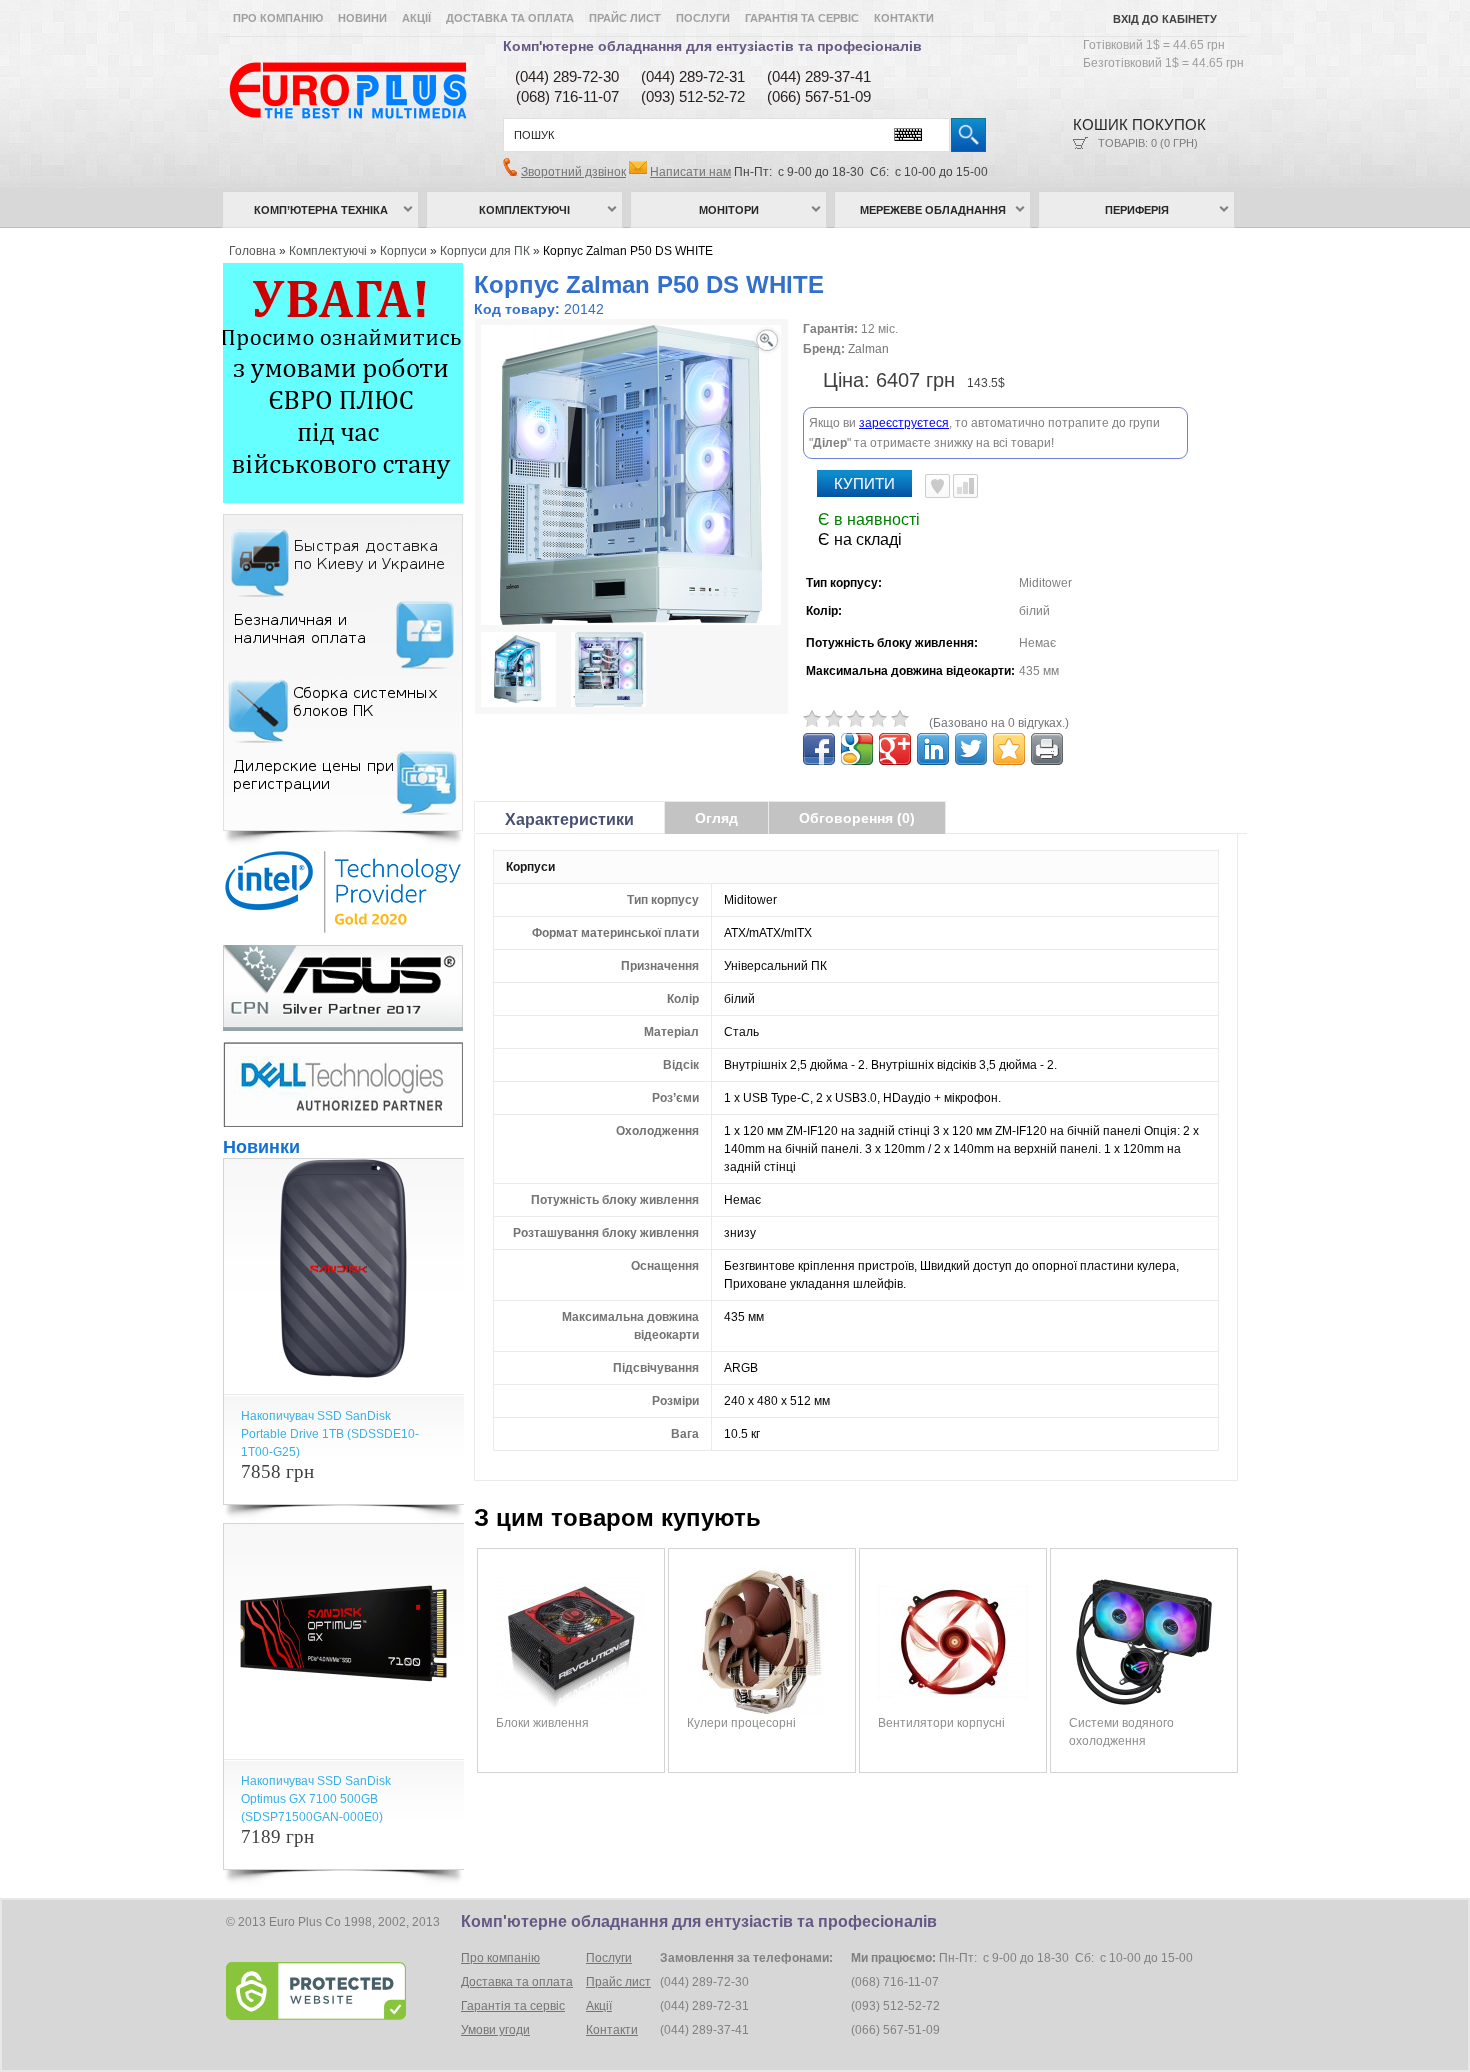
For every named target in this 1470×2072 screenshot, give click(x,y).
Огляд (716, 818)
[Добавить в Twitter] (971, 749)
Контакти (904, 18)
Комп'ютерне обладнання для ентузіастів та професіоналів (712, 46)
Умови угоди (495, 2030)
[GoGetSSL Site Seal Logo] (341, 1991)
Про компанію (278, 18)
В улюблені (937, 486)
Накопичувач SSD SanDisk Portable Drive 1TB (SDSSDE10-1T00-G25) (330, 1434)
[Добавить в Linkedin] (933, 749)
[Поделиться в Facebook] (819, 749)
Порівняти (965, 486)
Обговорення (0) (857, 818)
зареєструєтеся (904, 423)
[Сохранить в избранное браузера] (1009, 749)
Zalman (868, 349)
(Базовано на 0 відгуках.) (999, 723)
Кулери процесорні (741, 1723)
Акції (416, 18)
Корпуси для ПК (485, 251)
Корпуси (403, 251)
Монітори (729, 210)
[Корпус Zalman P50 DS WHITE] (518, 672)
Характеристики (569, 819)
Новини (362, 18)
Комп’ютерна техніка (321, 210)
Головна (252, 251)
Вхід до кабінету (1165, 19)
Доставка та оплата (510, 18)
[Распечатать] (1047, 749)
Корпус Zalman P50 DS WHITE (628, 251)
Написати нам (690, 172)
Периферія (1137, 210)
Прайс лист (625, 18)
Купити (864, 483)
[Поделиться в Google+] (895, 749)
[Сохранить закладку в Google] (857, 749)
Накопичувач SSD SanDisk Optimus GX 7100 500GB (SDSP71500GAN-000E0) (316, 1799)
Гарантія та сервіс (802, 18)
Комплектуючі (524, 210)
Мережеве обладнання (933, 210)
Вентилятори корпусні (941, 1723)
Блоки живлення (542, 1723)
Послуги (703, 18)
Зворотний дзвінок (573, 172)
